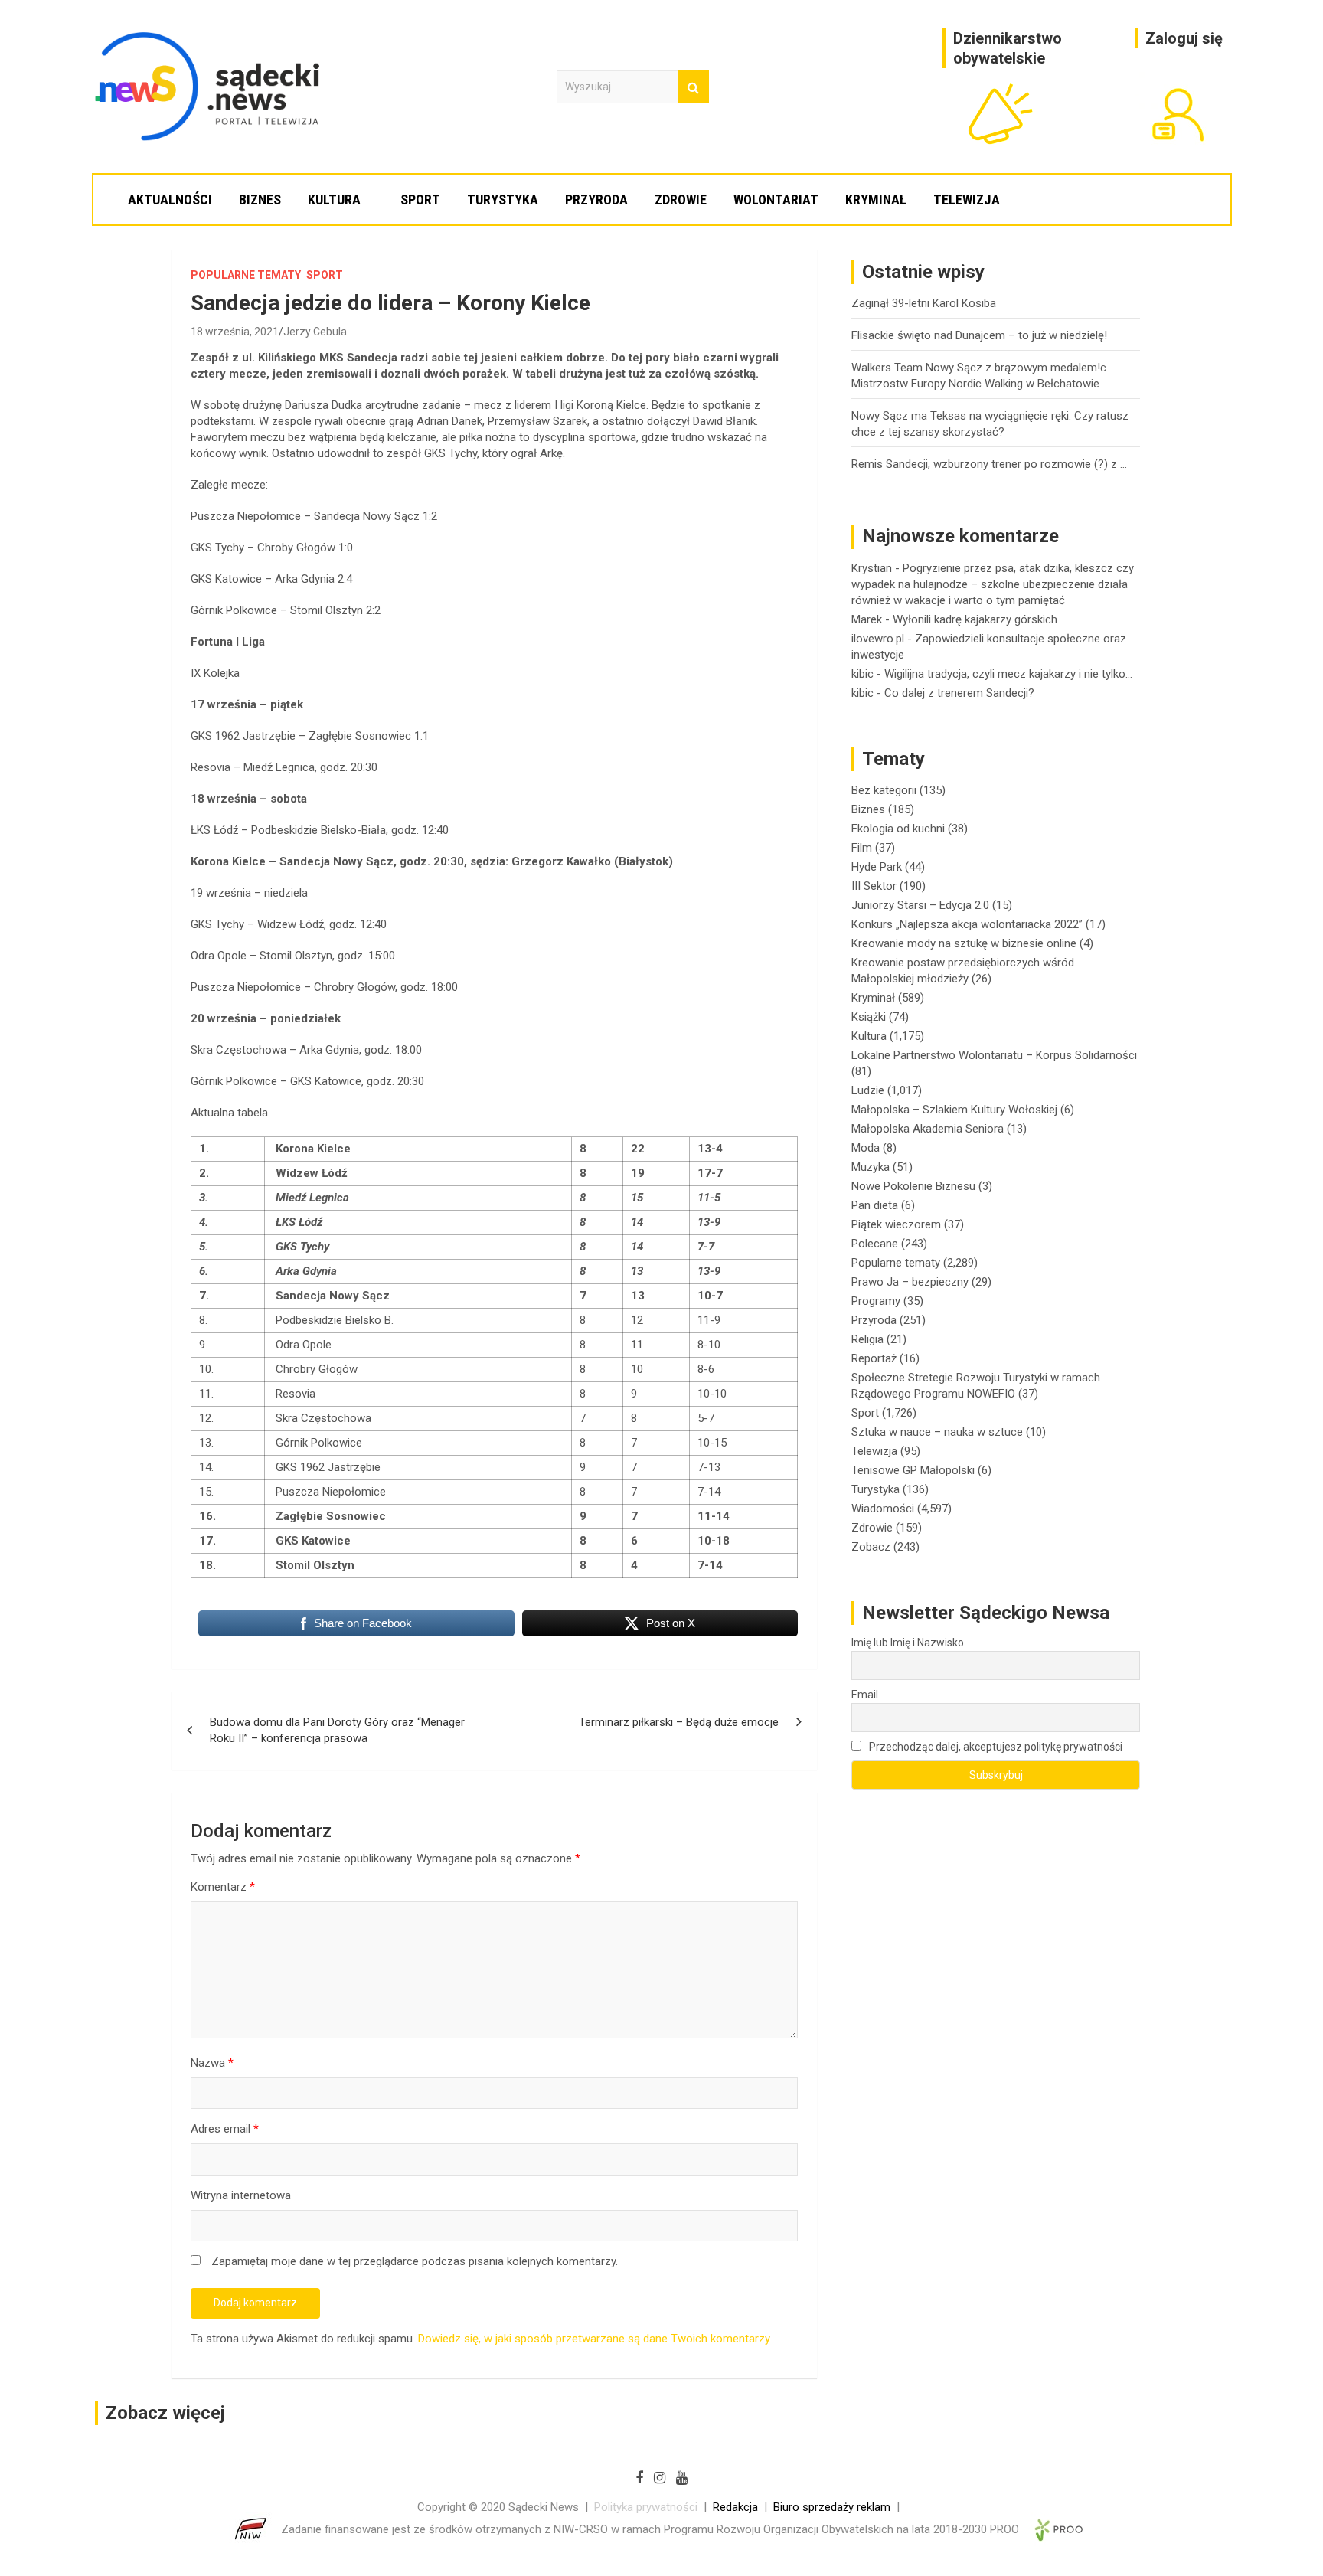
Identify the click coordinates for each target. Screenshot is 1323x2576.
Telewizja (967, 199)
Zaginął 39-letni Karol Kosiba (924, 303)
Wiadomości (883, 1509)
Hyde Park (877, 867)
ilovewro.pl (878, 639)
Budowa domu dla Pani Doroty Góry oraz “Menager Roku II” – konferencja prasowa (337, 1730)
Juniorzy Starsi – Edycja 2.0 (920, 905)
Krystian (872, 568)
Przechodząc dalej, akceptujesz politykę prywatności (995, 1747)
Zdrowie (681, 199)
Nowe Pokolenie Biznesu (913, 1186)
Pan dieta (875, 1205)
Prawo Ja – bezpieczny (910, 1282)
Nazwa (212, 2063)
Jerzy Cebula (315, 332)
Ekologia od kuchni (898, 829)
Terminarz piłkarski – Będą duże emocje (679, 1722)
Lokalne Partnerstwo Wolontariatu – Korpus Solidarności (994, 1055)
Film (862, 848)
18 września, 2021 (235, 332)
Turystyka (503, 199)
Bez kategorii (884, 790)
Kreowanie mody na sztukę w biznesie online (964, 943)
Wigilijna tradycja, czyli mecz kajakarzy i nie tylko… (1008, 674)
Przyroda (596, 199)
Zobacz (871, 1547)
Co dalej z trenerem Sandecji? (959, 693)
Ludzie (868, 1090)
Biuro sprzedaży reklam (832, 2507)
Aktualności (170, 199)
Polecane (875, 1244)
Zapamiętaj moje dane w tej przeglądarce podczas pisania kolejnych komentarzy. (415, 2261)
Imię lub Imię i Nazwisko (908, 1643)
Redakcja (735, 2507)
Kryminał (876, 199)
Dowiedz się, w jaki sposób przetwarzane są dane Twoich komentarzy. (595, 2339)
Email (865, 1695)
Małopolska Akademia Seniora (928, 1129)
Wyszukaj (694, 87)
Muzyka (871, 1167)
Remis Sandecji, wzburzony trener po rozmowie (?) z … (989, 464)
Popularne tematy (246, 275)
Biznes (260, 199)
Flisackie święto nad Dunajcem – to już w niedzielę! (979, 335)
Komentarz (223, 1887)
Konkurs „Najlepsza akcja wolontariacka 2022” (967, 924)
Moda (866, 1148)
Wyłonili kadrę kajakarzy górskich (975, 619)
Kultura (334, 199)
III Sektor (874, 886)
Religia (867, 1339)
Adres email (225, 2129)
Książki (869, 1017)
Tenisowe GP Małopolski (913, 1470)
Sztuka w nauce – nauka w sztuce (937, 1432)
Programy (876, 1301)
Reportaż (874, 1358)
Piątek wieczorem (896, 1224)
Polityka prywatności (646, 2507)
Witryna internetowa (241, 2195)
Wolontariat (776, 199)
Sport (420, 199)
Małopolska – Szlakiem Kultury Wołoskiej (954, 1110)
